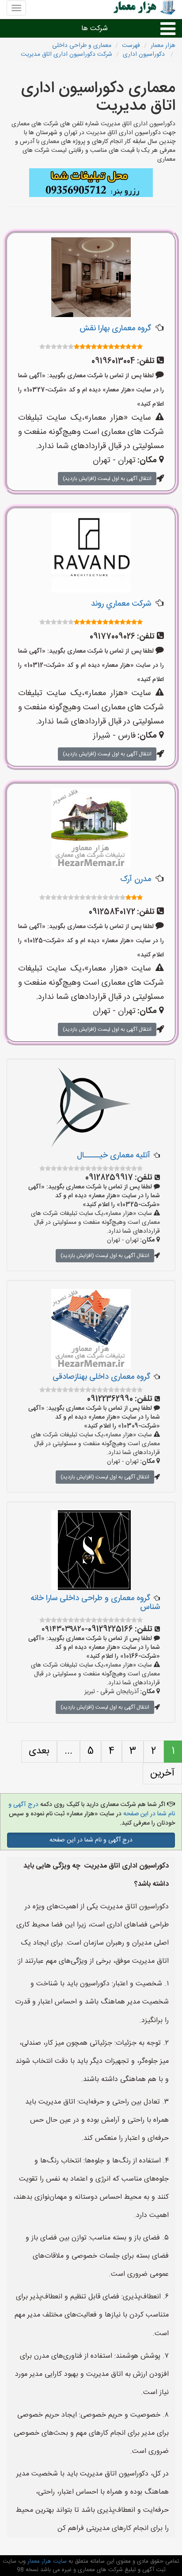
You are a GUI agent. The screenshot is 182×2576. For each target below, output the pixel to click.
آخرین (162, 1773)
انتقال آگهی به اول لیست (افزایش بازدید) (107, 479)
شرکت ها (95, 29)
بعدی (39, 1751)
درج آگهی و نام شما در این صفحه (91, 1840)
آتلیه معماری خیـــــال (114, 1156)
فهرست (131, 46)
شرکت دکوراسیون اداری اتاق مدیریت (66, 54)
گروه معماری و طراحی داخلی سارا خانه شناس (95, 1603)
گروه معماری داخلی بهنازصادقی (101, 1377)
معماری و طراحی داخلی (82, 46)
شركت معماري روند (121, 604)
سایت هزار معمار (46, 2561)
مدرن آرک (136, 879)
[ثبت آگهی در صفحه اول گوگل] (91, 183)
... (68, 1751)
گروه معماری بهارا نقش (115, 329)
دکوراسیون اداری (145, 54)
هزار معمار (163, 46)
